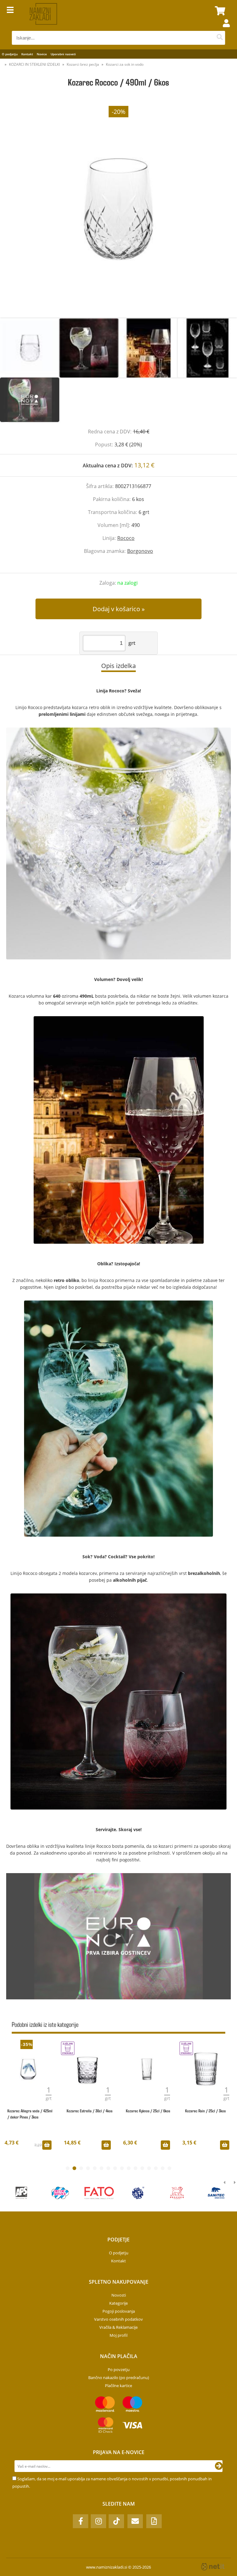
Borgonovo (140, 551)
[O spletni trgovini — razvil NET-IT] (213, 2567)
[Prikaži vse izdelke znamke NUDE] (216, 2193)
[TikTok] (116, 2521)
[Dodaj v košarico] (47, 2145)
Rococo (126, 538)
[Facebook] (81, 2521)
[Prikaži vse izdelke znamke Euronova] (99, 2193)
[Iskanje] (220, 38)
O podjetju (10, 54)
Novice (42, 54)
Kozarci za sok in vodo (125, 64)
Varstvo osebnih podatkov (118, 2319)
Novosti (119, 2295)
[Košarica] (219, 11)
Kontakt (27, 54)
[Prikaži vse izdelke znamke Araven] (177, 2193)
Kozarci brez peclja (83, 64)
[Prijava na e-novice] (219, 2466)
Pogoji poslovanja (119, 2311)
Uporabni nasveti (63, 54)
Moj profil (118, 2335)
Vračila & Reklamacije (118, 2327)
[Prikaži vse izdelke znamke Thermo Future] (138, 2193)
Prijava (223, 29)
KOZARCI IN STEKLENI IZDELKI (34, 64)
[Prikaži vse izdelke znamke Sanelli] (60, 2193)
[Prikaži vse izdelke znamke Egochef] (21, 2193)
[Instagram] (98, 2521)
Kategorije (118, 2303)
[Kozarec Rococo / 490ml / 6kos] (118, 209)
